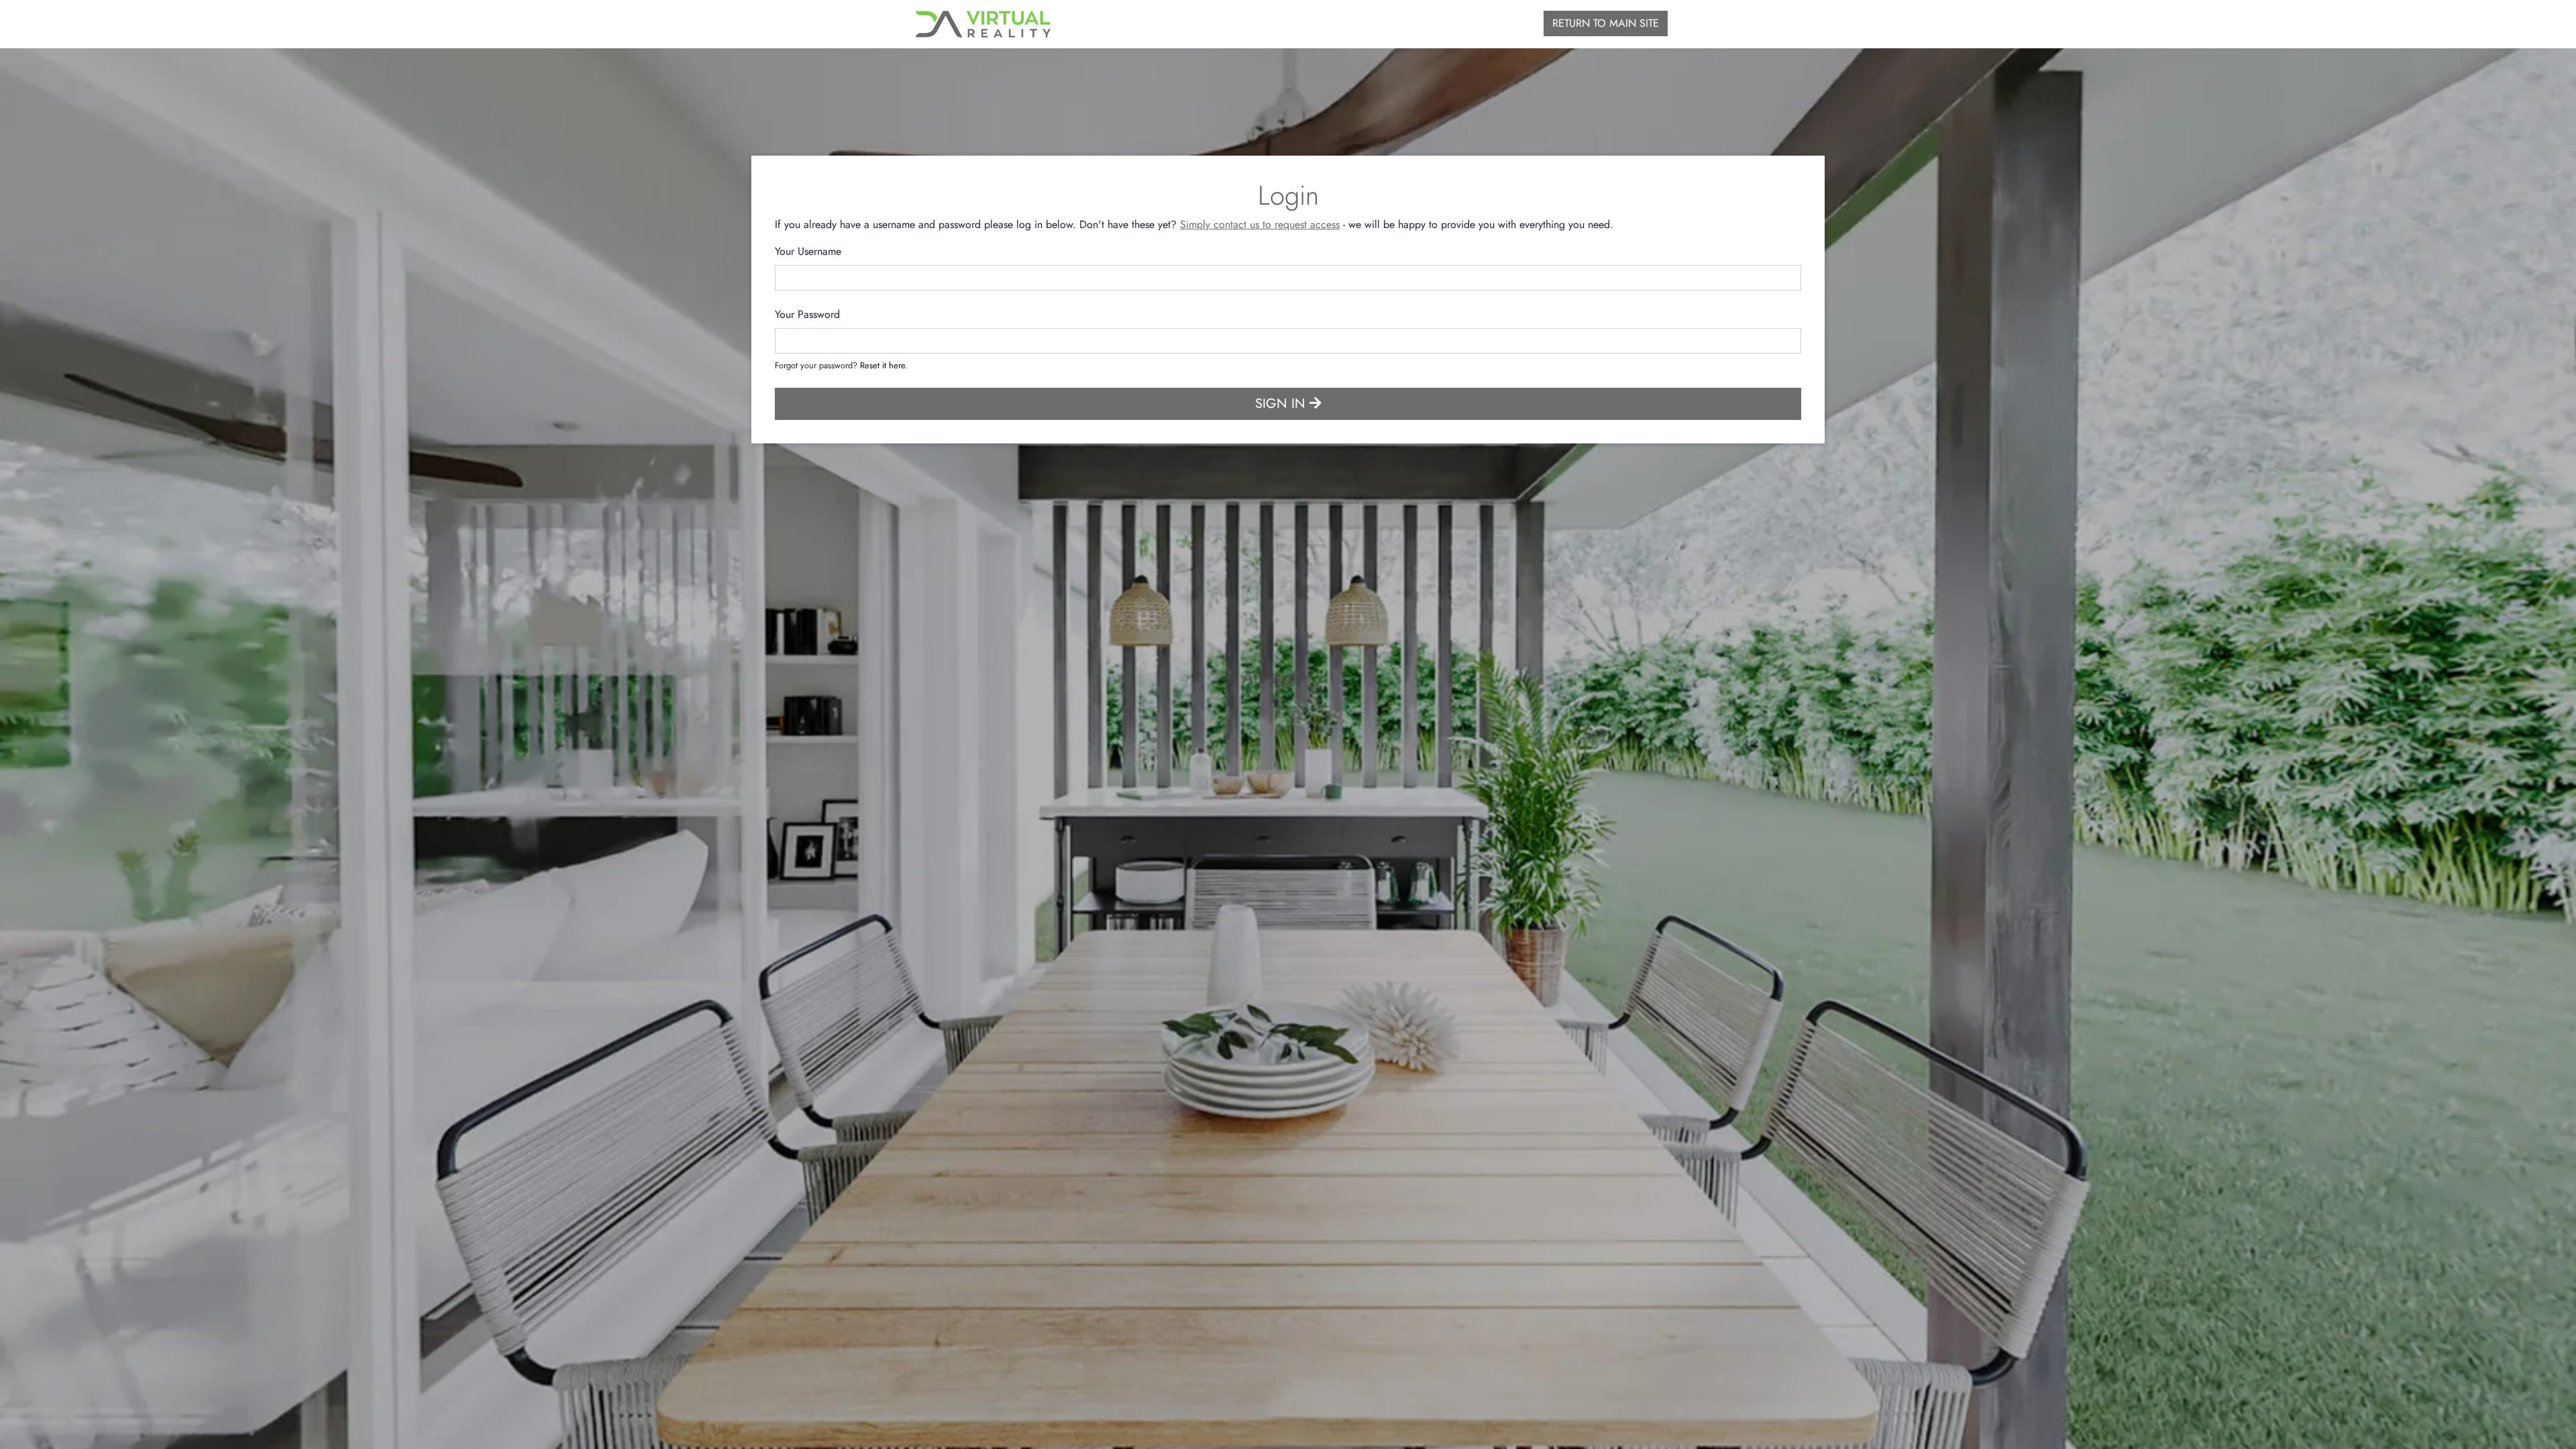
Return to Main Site (1606, 23)
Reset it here (882, 365)
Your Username (808, 251)
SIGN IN (1282, 404)
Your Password (807, 314)
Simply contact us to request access (1260, 224)
